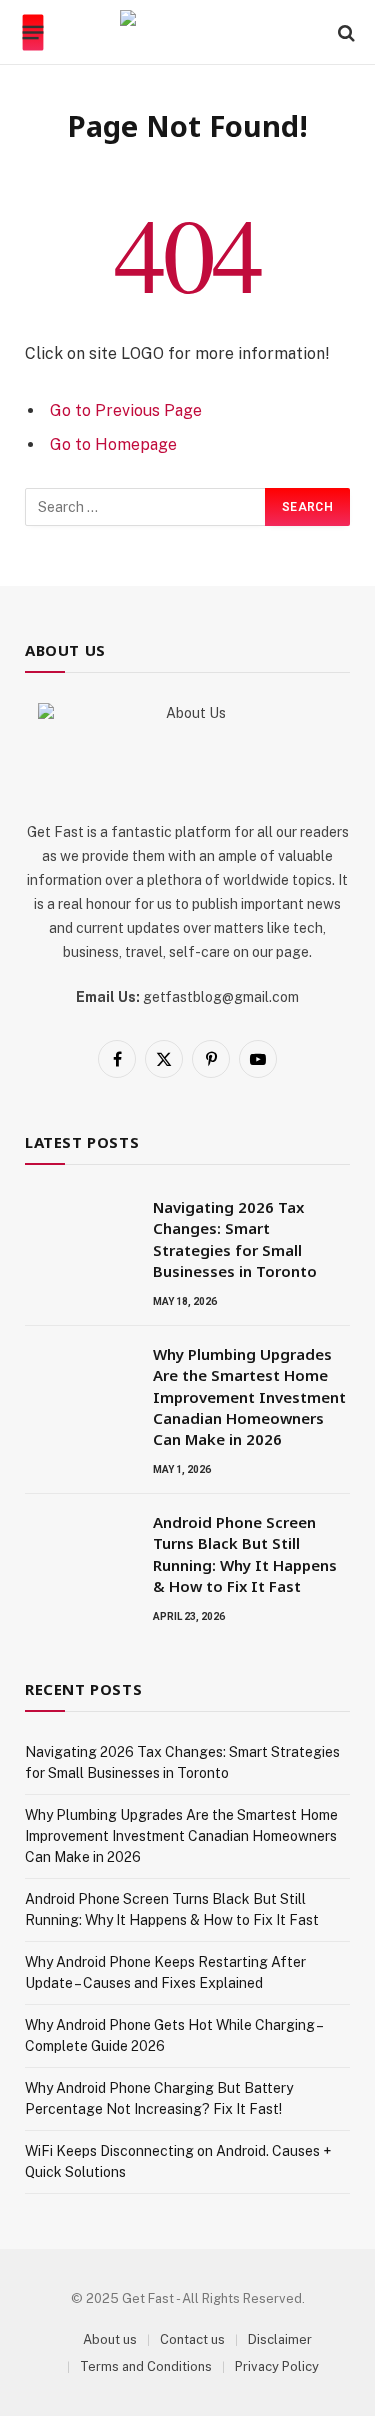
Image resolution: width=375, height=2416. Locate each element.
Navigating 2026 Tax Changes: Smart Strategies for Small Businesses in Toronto (235, 1239)
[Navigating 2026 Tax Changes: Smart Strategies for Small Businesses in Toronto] (80, 1233)
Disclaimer (280, 2339)
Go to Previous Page (126, 410)
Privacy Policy (277, 2366)
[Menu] (33, 33)
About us (110, 2339)
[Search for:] (146, 507)
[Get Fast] (187, 32)
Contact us (192, 2339)
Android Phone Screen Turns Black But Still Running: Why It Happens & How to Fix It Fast (245, 1554)
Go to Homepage (113, 444)
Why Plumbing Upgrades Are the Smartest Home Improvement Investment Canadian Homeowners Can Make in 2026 (249, 1397)
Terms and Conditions (146, 2366)
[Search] (344, 32)
